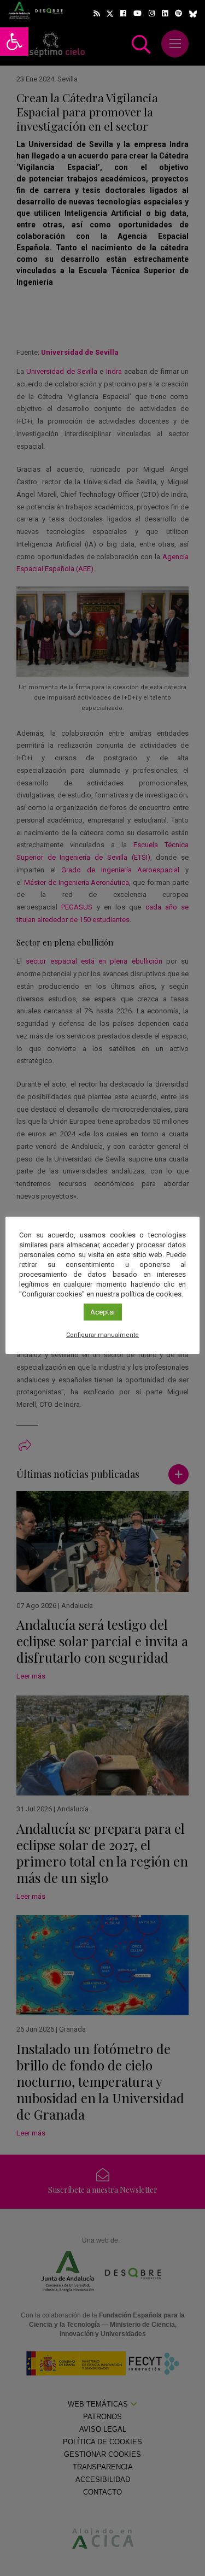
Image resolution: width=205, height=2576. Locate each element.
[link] (14, 42)
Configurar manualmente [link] (102, 1335)
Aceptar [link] (103, 1312)
